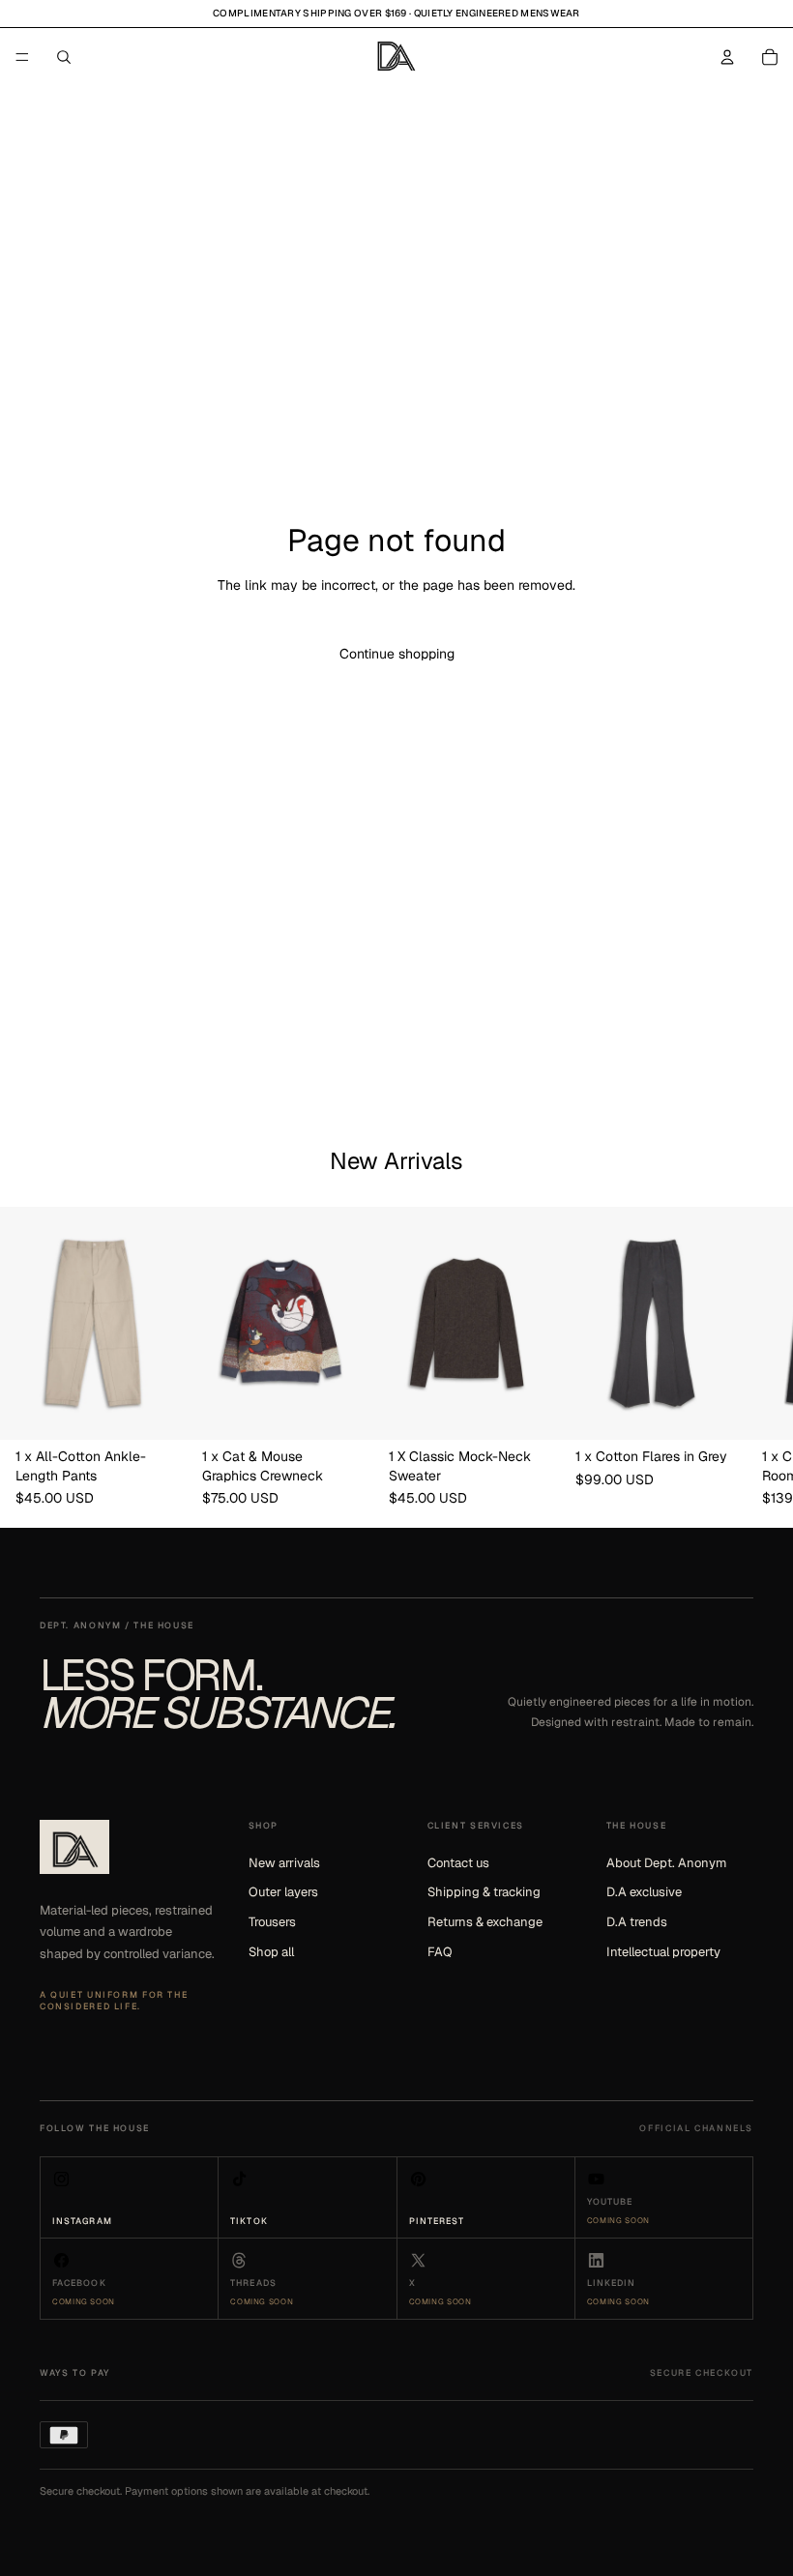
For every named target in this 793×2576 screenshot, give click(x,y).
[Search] (64, 57)
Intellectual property (663, 1952)
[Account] (727, 57)
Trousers (272, 1922)
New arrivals (284, 1863)
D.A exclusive (644, 1892)
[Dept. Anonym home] (74, 1847)
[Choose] (157, 1411)
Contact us (458, 1863)
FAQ (440, 1952)
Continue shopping (397, 654)
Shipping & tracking (484, 1892)
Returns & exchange (485, 1922)
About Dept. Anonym (666, 1863)
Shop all (271, 1952)
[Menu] (22, 57)
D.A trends (637, 1922)
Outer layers (283, 1892)
